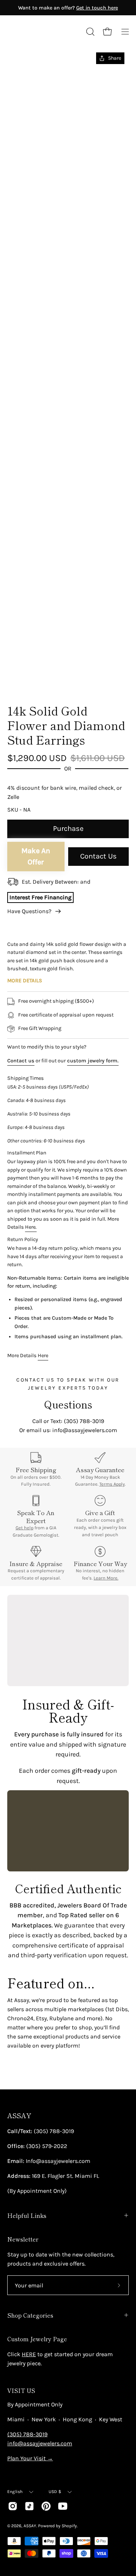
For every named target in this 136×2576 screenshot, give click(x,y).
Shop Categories (30, 2315)
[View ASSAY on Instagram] (13, 2506)
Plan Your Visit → (30, 2458)
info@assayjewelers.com (40, 2443)
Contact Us (98, 856)
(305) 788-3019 (27, 2434)
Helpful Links (27, 2215)
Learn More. (106, 1578)
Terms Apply (112, 1484)
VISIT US (21, 2390)
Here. (31, 1227)
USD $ (55, 2492)
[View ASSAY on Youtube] (63, 2506)
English (15, 2492)
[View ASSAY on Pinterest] (46, 2506)
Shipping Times (26, 1078)
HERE (29, 2354)
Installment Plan (27, 1153)
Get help (24, 1528)
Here (43, 1356)
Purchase (68, 829)
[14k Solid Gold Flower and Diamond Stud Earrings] (24, 678)
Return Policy (23, 1239)
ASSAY (19, 2115)
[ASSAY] (40, 32)
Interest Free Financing (40, 897)
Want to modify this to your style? (47, 1047)
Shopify (69, 2526)
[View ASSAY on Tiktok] (29, 2506)
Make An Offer (36, 856)
